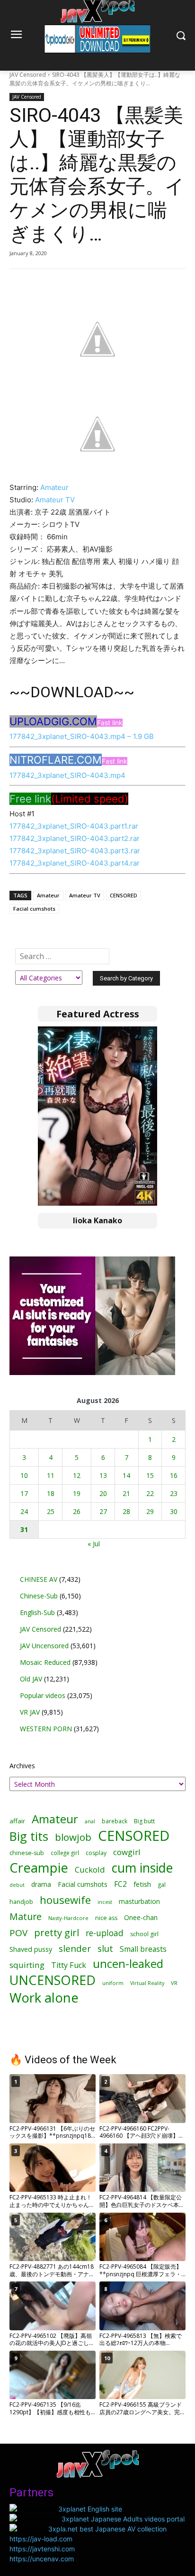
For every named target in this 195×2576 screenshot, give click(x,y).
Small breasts (143, 1949)
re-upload (105, 1933)
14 (126, 1475)
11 (51, 1475)
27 (103, 1511)
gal (162, 1885)
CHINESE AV (39, 1579)
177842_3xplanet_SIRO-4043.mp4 (67, 775)
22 (150, 1493)
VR (174, 1983)
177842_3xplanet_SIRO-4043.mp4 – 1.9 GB (82, 736)
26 (77, 1511)
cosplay (96, 1853)
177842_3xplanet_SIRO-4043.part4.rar (75, 863)
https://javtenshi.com (42, 2549)
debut (17, 1885)
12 (77, 1475)
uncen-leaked (128, 1964)
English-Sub (37, 1612)
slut (105, 1949)
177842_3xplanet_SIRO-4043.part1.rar (74, 826)
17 (24, 1493)
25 (51, 1511)
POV (18, 1933)
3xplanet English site (90, 2509)
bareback (115, 1821)
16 (174, 1475)
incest (105, 1902)
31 (24, 1529)
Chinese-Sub (39, 1596)
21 (126, 1493)
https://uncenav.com (42, 2559)
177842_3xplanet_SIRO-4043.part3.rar (75, 851)
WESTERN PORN (46, 1729)
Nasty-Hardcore (68, 1918)
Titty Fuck (69, 1965)
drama (41, 1884)
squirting (27, 1965)
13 (103, 1475)
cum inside (142, 1868)
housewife (65, 1900)
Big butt (144, 1821)
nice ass (106, 1918)
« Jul (94, 1544)
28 (126, 1511)
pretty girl (57, 1933)
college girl (65, 1853)
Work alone (44, 1998)
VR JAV (30, 1712)
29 (150, 1511)
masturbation (139, 1901)
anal (90, 1821)
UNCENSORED (53, 1980)
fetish (142, 1884)
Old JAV (31, 1679)
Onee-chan (141, 1917)
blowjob (73, 1837)
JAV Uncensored (44, 1646)
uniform (113, 1983)
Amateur (54, 487)
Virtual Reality (147, 1983)
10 (24, 1475)
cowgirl (127, 1852)
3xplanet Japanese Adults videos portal (123, 2519)
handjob (21, 1902)
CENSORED (124, 895)
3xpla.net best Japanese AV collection (107, 2529)
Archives (22, 1766)
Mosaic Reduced (45, 1662)
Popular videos (43, 1695)
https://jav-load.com (41, 2539)
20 (103, 1493)
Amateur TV (55, 500)
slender (75, 1949)
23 (174, 1493)
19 (77, 1493)
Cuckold (90, 1870)
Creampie (39, 1868)
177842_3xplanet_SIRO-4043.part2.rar (75, 838)
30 (174, 1511)
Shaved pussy (31, 1949)
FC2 (120, 1884)
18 (51, 1493)
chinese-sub (27, 1853)
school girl (144, 1934)
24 (24, 1511)
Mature (26, 1916)
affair (17, 1821)
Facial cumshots (34, 909)
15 (150, 1475)
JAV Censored (28, 75)
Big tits (29, 1836)
